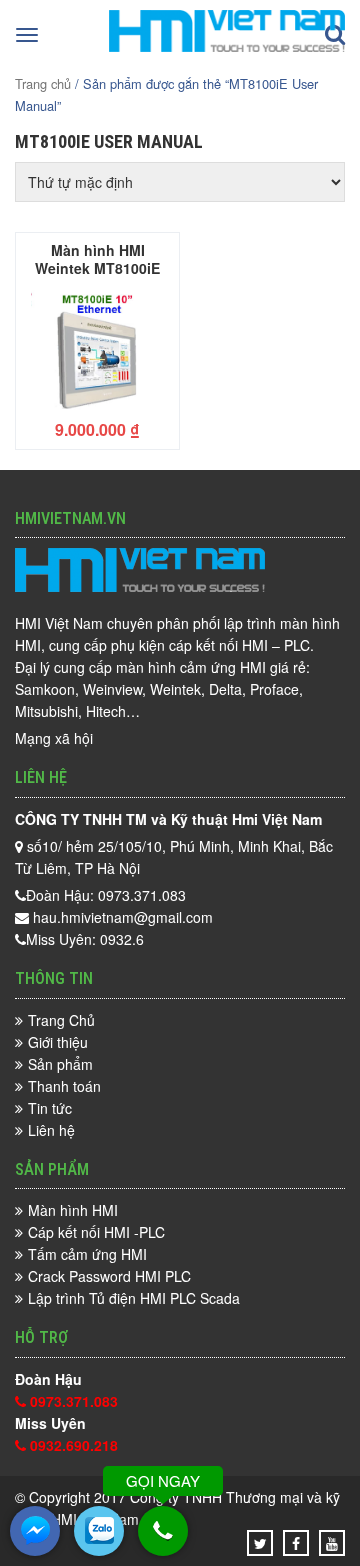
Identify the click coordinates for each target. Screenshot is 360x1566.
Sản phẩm (60, 1064)
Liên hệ (51, 1130)
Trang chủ (43, 83)
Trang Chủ (61, 1020)
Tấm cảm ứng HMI (87, 1254)
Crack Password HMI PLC (109, 1276)
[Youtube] (332, 1543)
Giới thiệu (58, 1042)
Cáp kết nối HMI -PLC (96, 1232)
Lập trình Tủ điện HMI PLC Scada (134, 1298)
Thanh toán (64, 1086)
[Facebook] (296, 1543)
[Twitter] (260, 1543)
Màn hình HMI (73, 1210)
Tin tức (50, 1108)
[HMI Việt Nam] (227, 46)
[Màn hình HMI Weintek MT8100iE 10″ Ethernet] (97, 350)
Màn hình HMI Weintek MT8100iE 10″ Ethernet (97, 258)
